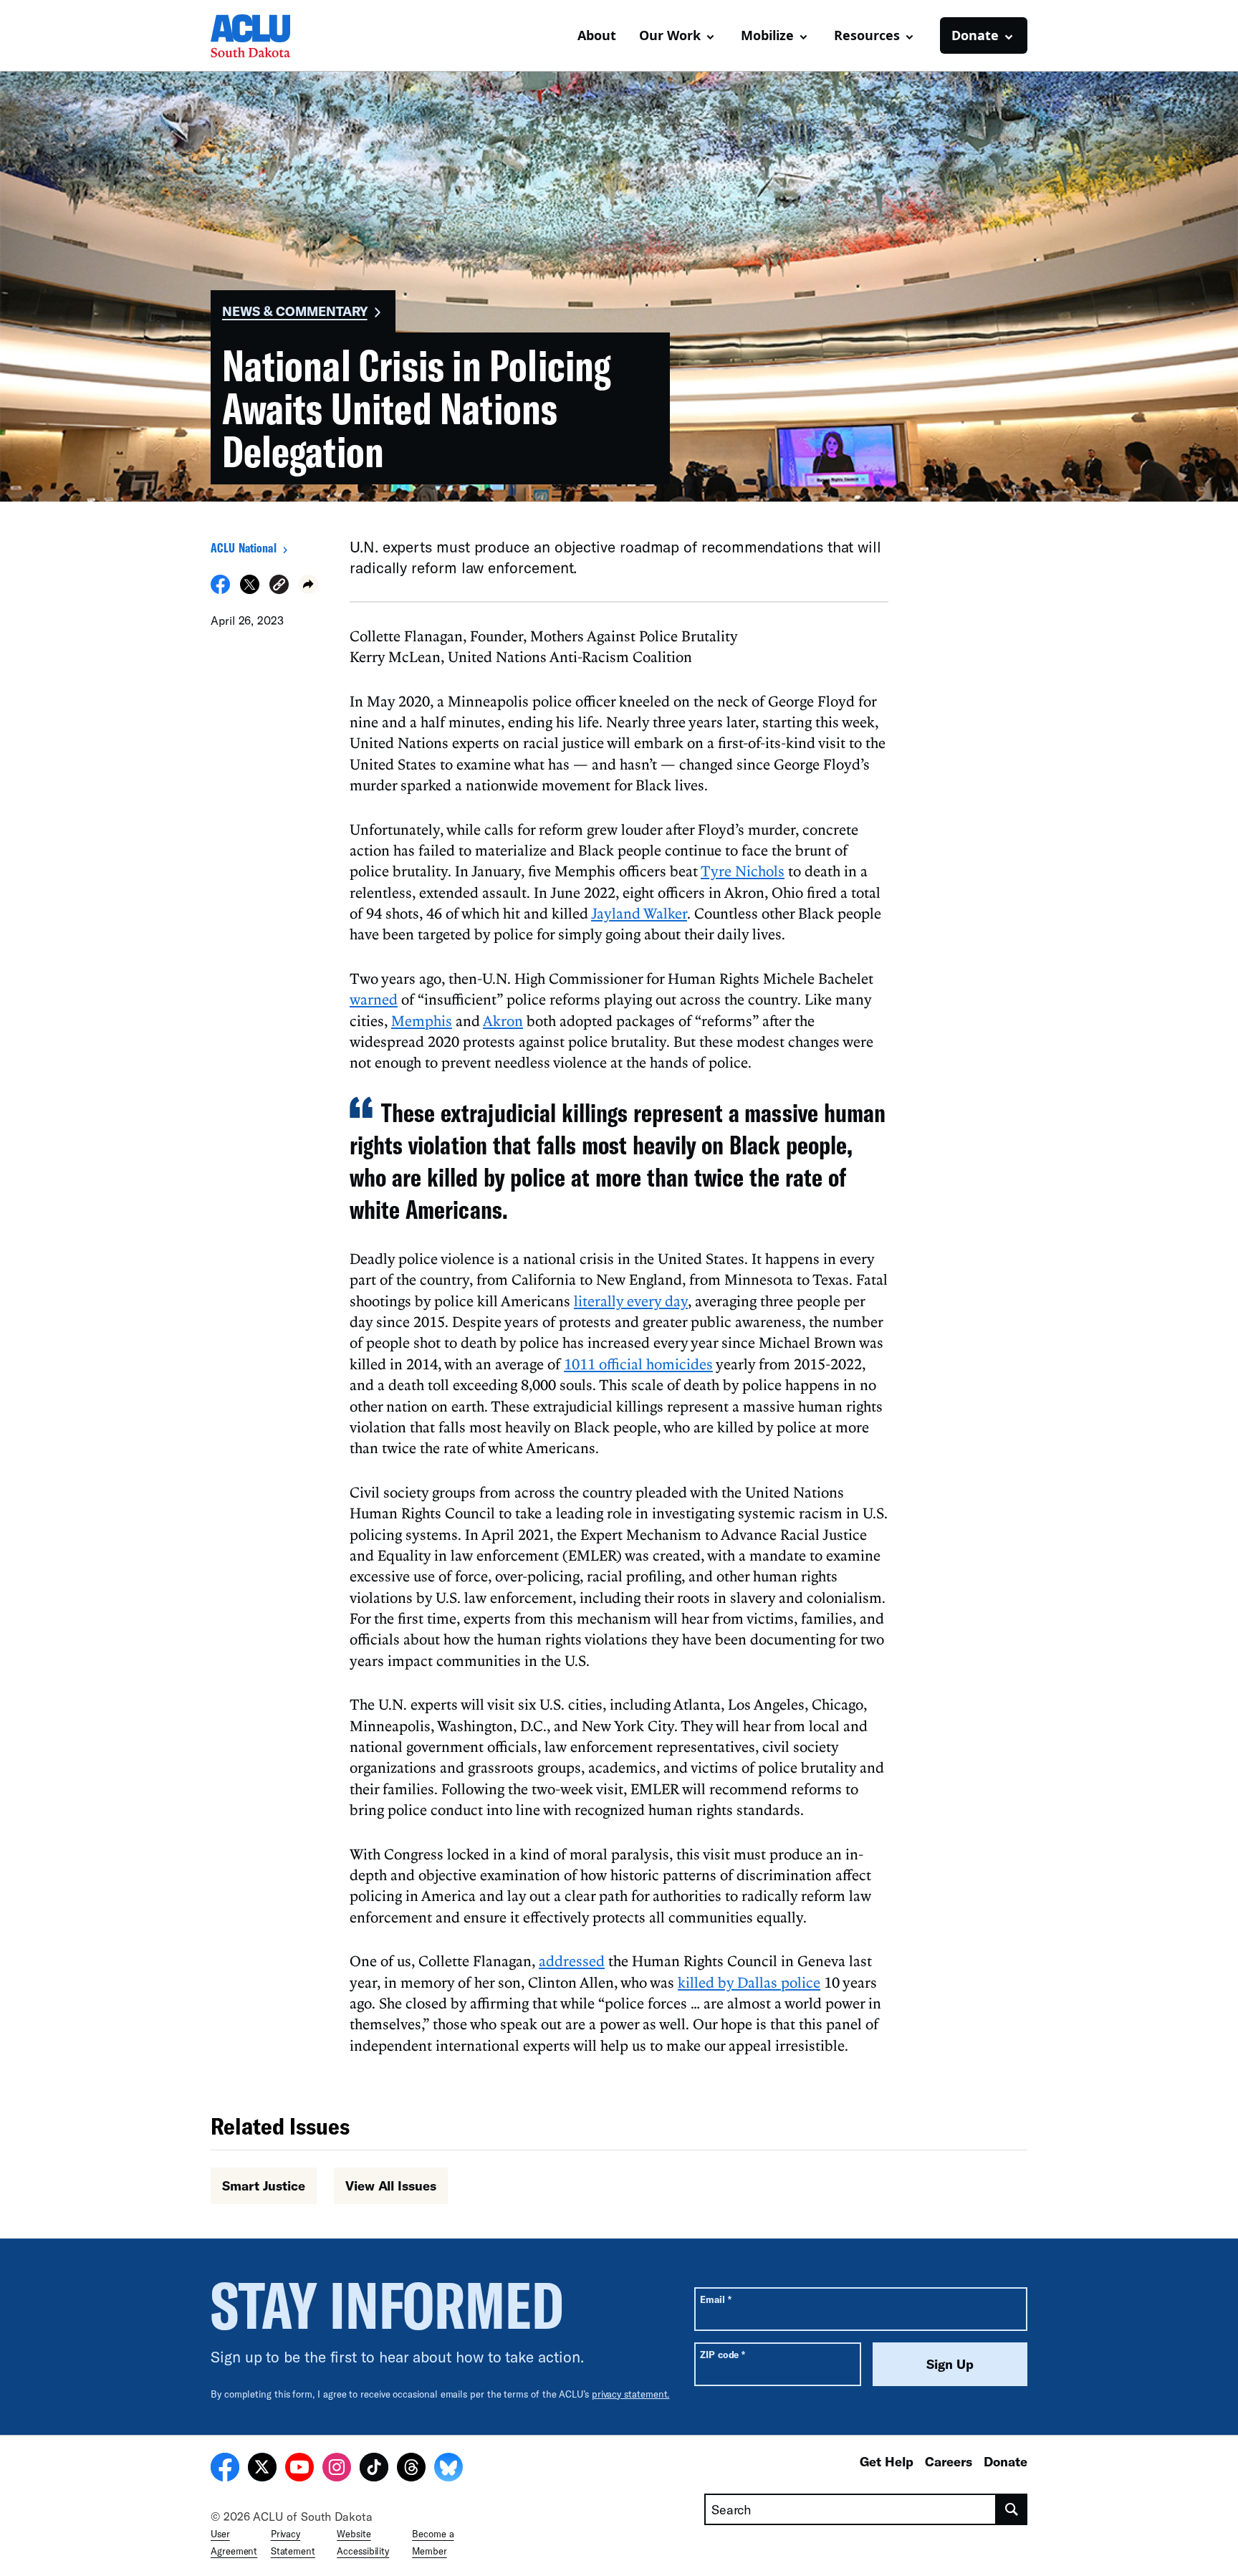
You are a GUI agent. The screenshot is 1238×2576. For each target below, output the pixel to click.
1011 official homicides (638, 1364)
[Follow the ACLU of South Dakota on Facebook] (225, 2469)
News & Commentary (295, 311)
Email (715, 2299)
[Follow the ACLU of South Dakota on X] (262, 2469)
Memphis (422, 1020)
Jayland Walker (639, 913)
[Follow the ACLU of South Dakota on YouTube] (299, 2469)
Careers (949, 2461)
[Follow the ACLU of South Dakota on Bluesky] (448, 2469)
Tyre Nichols (743, 871)
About (597, 35)
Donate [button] (975, 35)
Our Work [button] (670, 35)
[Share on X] (250, 590)
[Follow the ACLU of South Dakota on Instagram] (337, 2469)
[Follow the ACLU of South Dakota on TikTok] (374, 2469)
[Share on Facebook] (220, 590)
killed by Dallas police (749, 1982)
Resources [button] (867, 35)
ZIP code (723, 2354)
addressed (572, 1960)
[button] (279, 586)
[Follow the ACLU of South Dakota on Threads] (411, 2469)
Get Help (887, 2461)
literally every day (631, 1301)
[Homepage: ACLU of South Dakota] (261, 36)
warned (374, 999)
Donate (1006, 2461)
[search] (1012, 2509)
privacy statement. (631, 2394)
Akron (503, 1020)
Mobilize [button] (767, 35)
